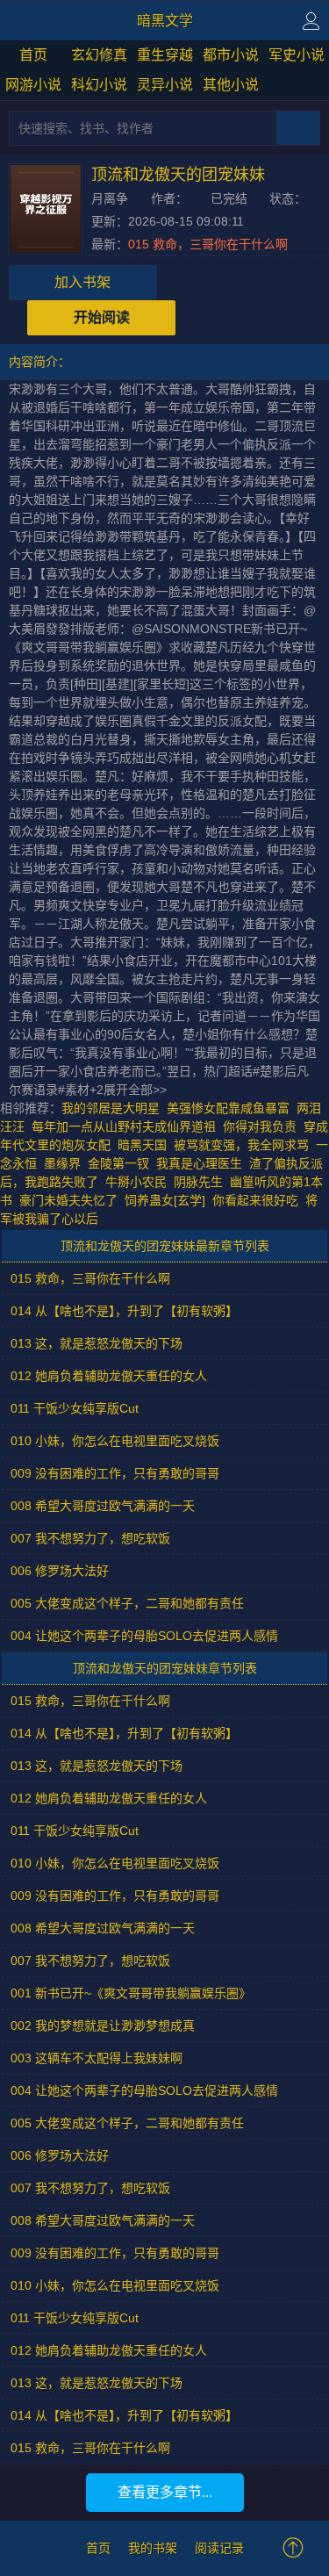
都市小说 (231, 55)
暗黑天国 (142, 1145)
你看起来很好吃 (255, 1200)
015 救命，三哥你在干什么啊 (208, 244)
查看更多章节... (165, 2492)
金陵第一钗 (118, 1163)
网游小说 (33, 85)
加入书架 (82, 282)
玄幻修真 (99, 55)
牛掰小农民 (136, 1182)
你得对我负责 (260, 1126)
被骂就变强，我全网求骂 (241, 1145)
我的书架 (153, 2548)
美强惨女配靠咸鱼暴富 (228, 1108)
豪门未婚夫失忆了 (68, 1200)
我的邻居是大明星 (111, 1108)
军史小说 (297, 55)
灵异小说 (165, 85)
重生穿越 (165, 55)
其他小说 (231, 85)
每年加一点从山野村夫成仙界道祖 (124, 1126)
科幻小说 (99, 85)
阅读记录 (219, 2548)
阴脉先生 (198, 1182)
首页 (33, 55)
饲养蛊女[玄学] (165, 1200)
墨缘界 (62, 1163)
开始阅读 (102, 317)
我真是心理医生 (199, 1163)
